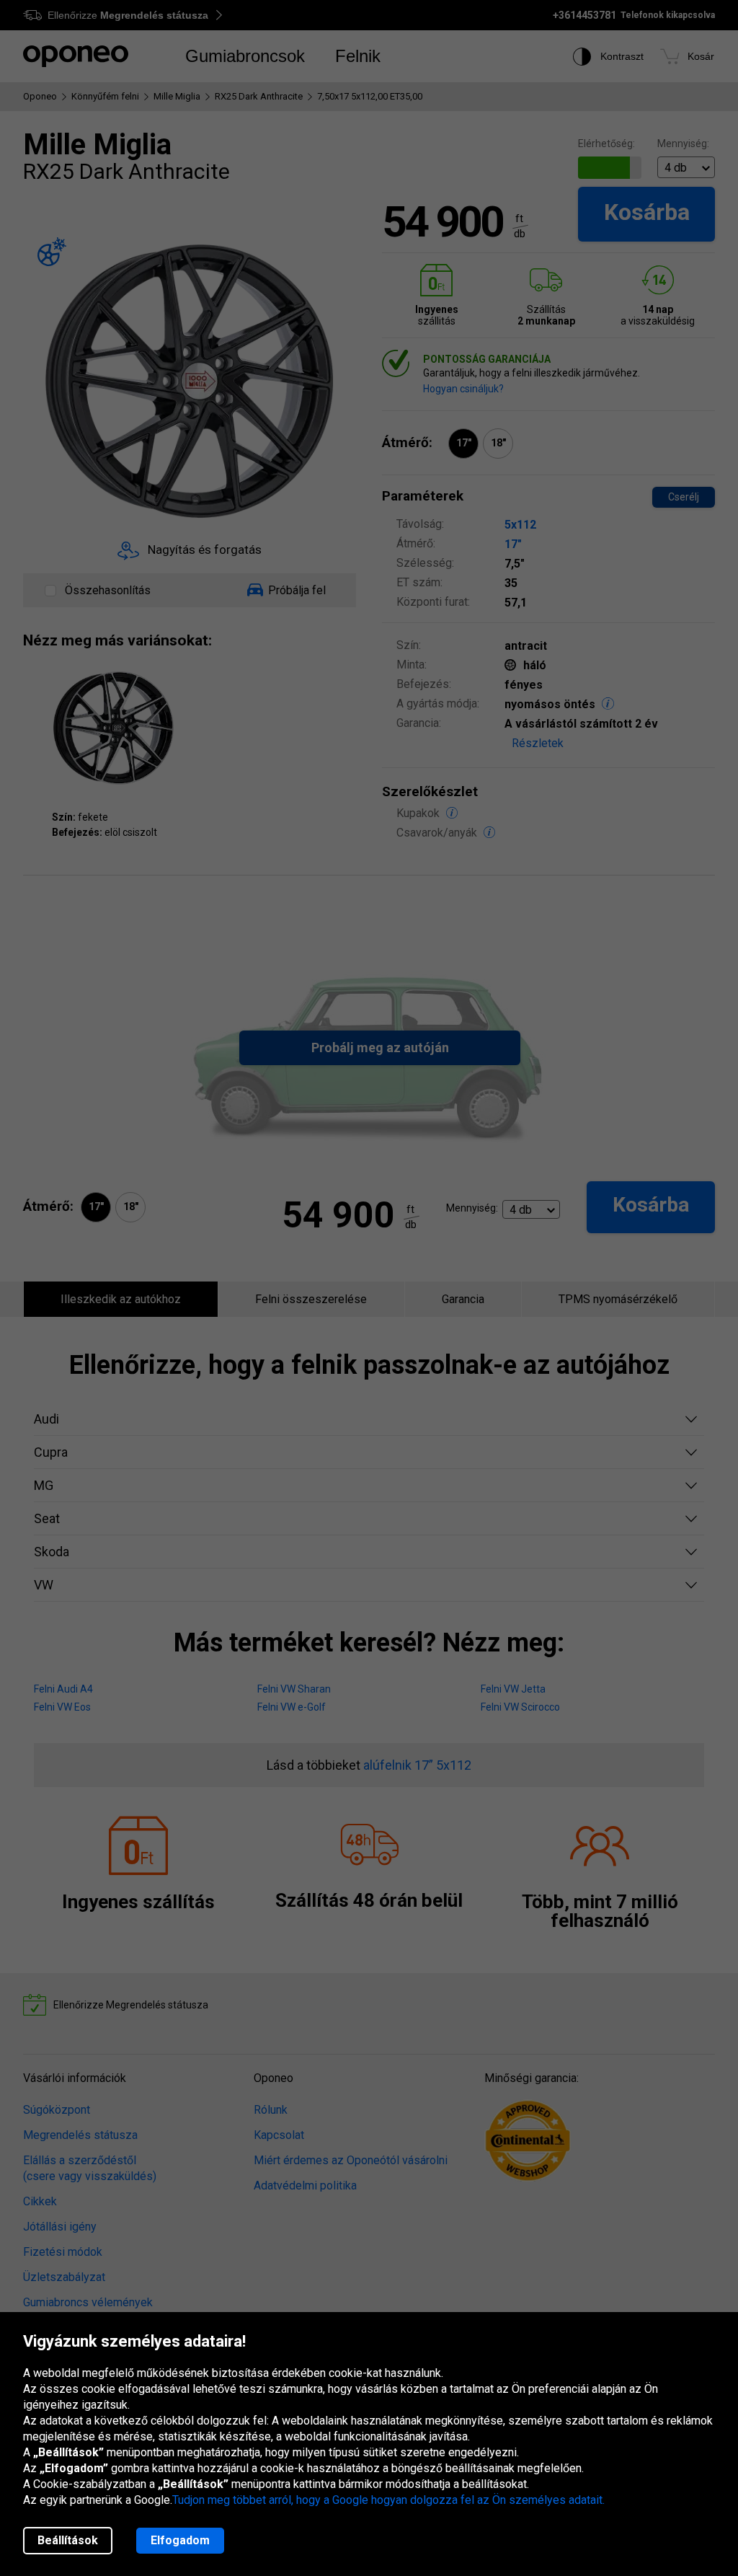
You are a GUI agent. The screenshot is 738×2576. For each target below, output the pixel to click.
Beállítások (68, 2540)
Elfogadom (180, 2540)
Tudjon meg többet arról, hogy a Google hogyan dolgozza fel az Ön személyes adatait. (388, 2500)
